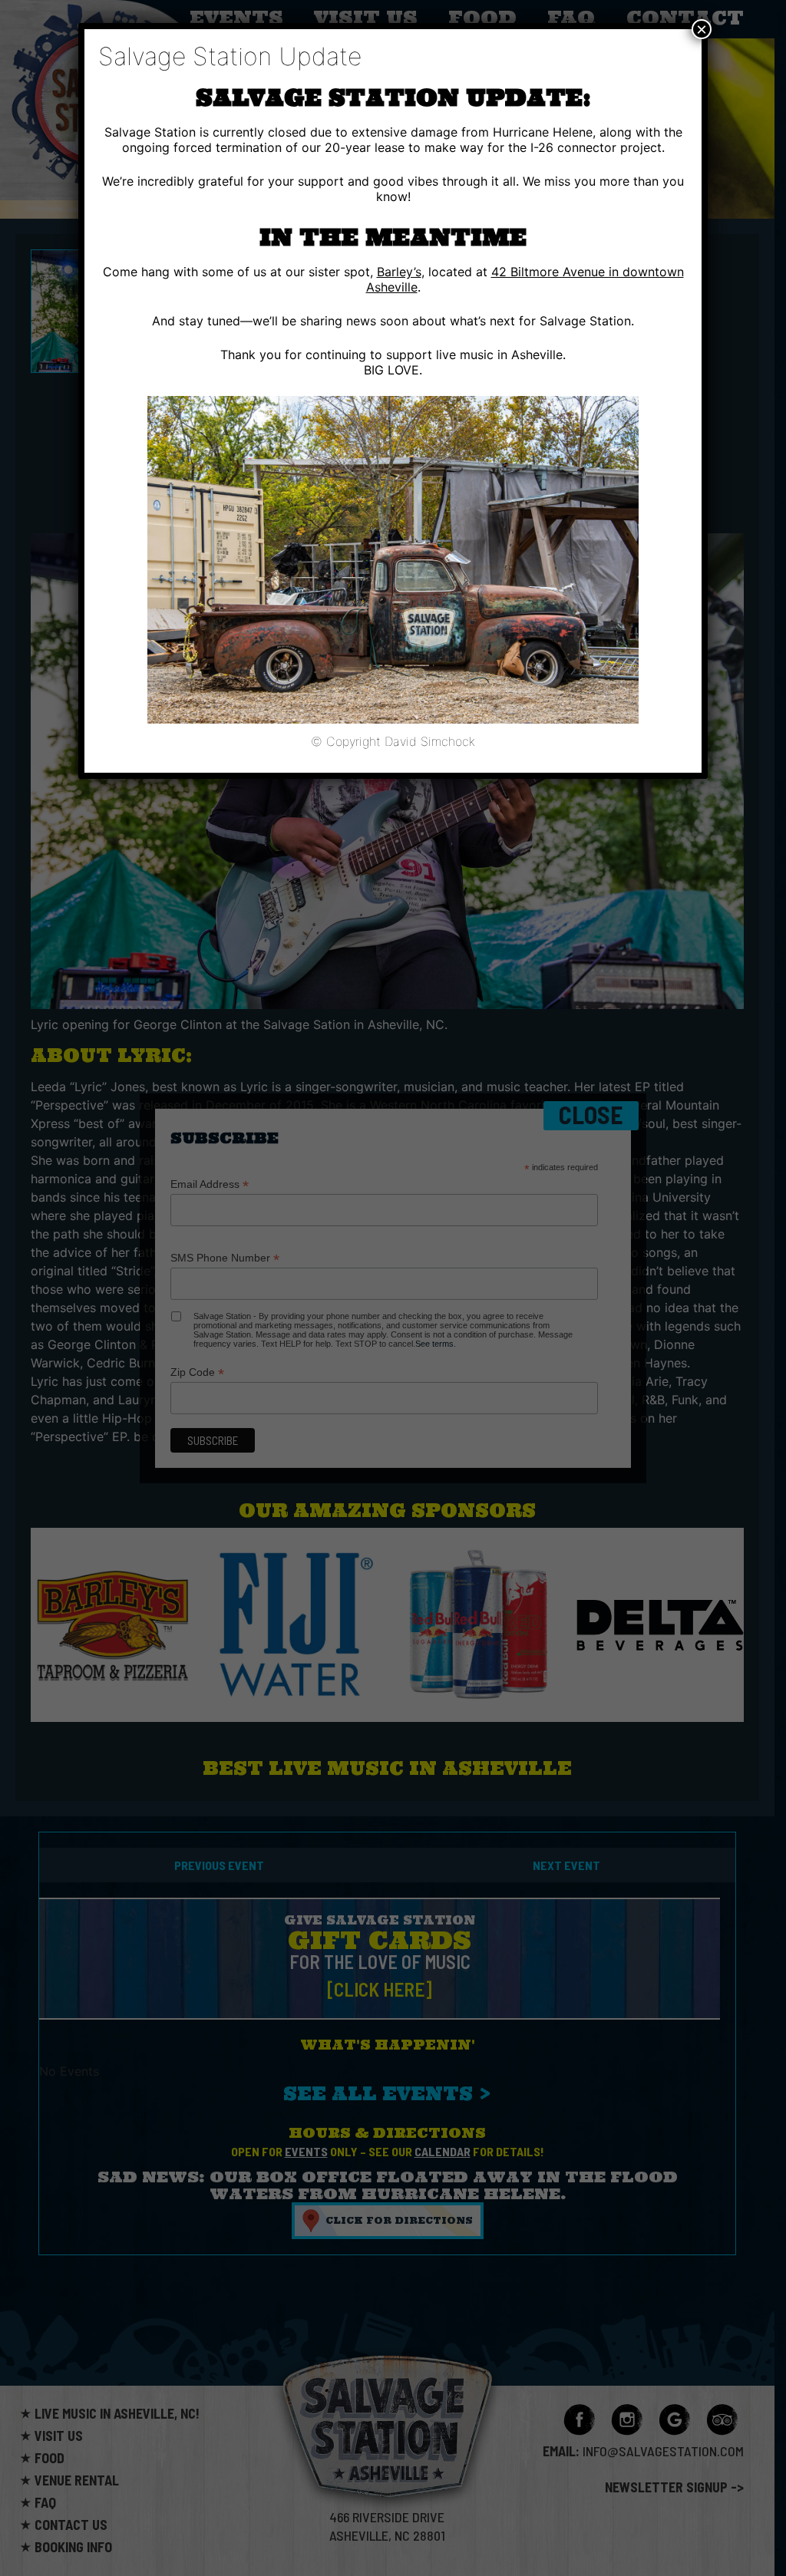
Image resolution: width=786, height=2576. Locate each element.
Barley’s (399, 272)
